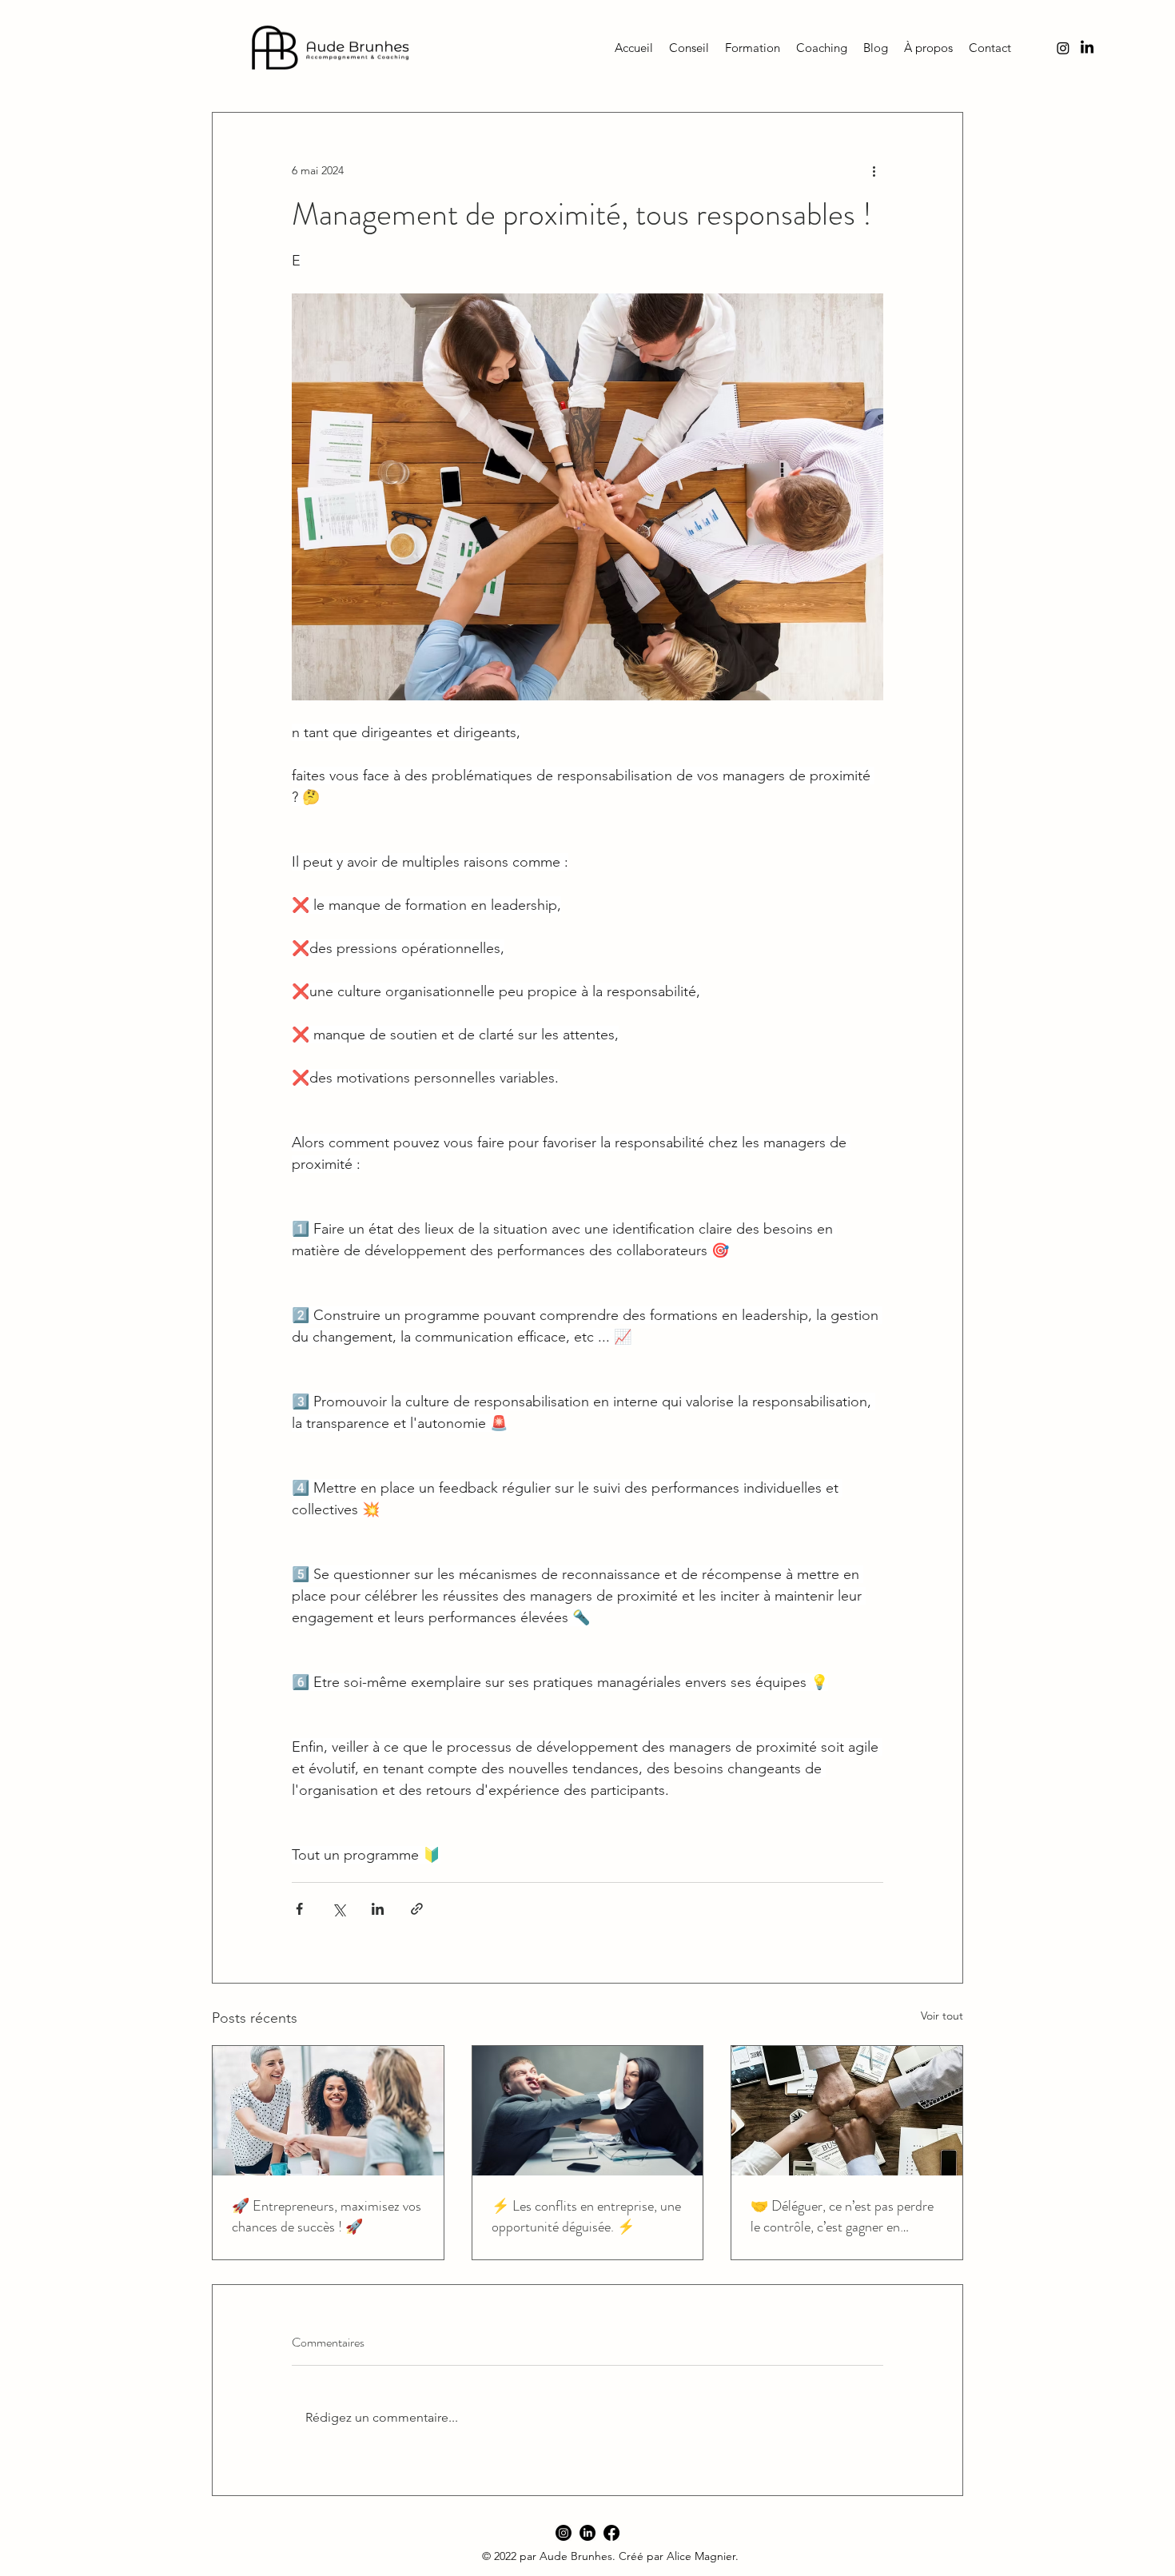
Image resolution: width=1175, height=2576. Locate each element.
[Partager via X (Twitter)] (339, 1909)
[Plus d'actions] (874, 170)
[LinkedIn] (1087, 48)
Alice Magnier (701, 2556)
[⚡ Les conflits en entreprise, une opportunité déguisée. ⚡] (588, 2111)
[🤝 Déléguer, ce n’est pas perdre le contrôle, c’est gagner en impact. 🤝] (847, 2111)
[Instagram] (564, 2533)
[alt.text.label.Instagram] (1063, 48)
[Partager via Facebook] (299, 1909)
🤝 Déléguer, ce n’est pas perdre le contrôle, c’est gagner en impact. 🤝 (842, 2216)
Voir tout (942, 2016)
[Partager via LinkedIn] (378, 1909)
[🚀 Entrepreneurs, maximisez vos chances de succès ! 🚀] (328, 2111)
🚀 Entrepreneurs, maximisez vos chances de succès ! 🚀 (327, 2216)
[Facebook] (611, 2533)
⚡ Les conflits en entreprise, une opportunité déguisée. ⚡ (586, 2216)
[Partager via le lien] (417, 1909)
